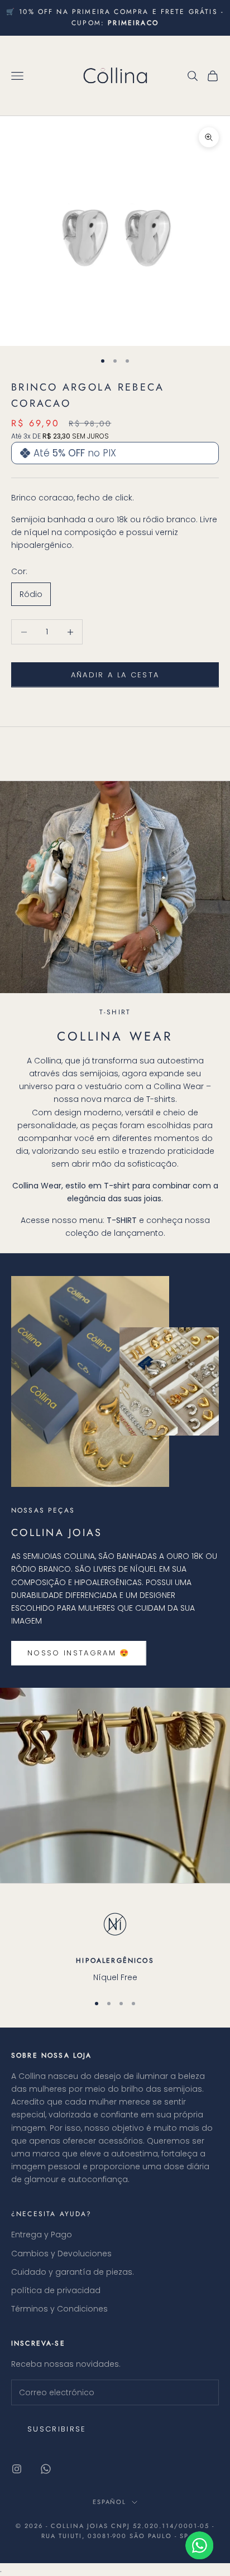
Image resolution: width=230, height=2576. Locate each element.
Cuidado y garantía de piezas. (73, 2272)
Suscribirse (57, 2429)
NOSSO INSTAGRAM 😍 (79, 1653)
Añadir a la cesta (115, 675)
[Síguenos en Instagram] (17, 2469)
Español (110, 2502)
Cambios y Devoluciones (61, 2254)
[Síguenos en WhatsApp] (46, 2469)
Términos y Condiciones (59, 2309)
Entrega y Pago (42, 2235)
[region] (115, 1945)
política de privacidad (56, 2290)
